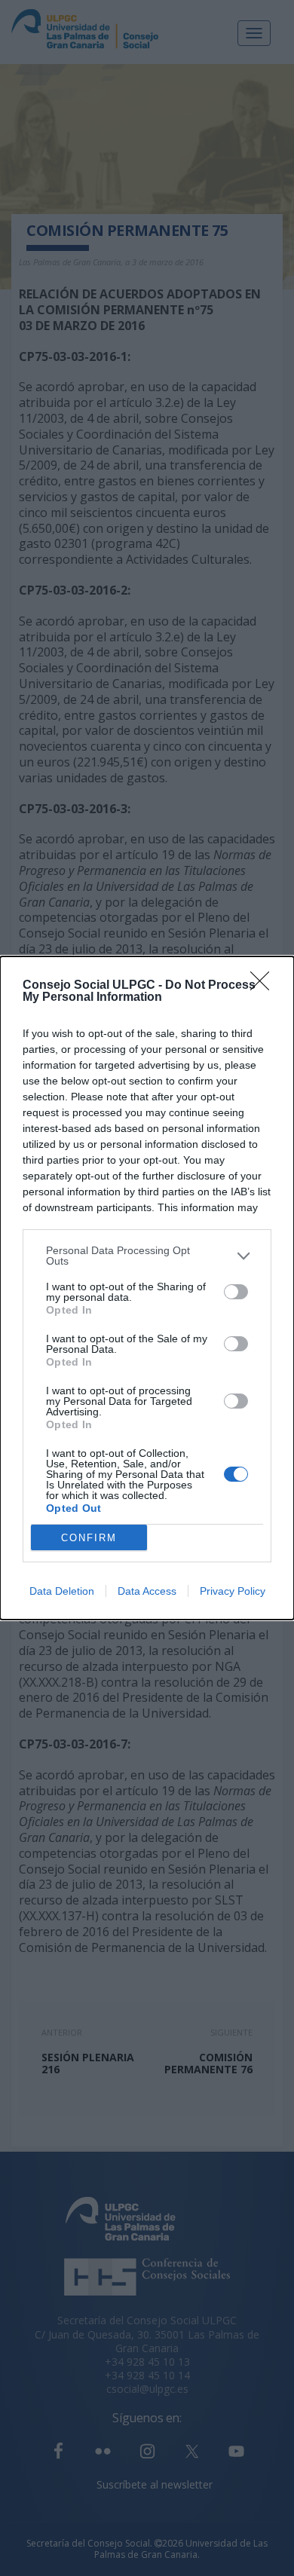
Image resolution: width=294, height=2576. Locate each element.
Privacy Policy (233, 1591)
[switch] (236, 1292)
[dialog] (147, 1288)
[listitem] (147, 1256)
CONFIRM (89, 1538)
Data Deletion (62, 1591)
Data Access (147, 1591)
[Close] (265, 986)
